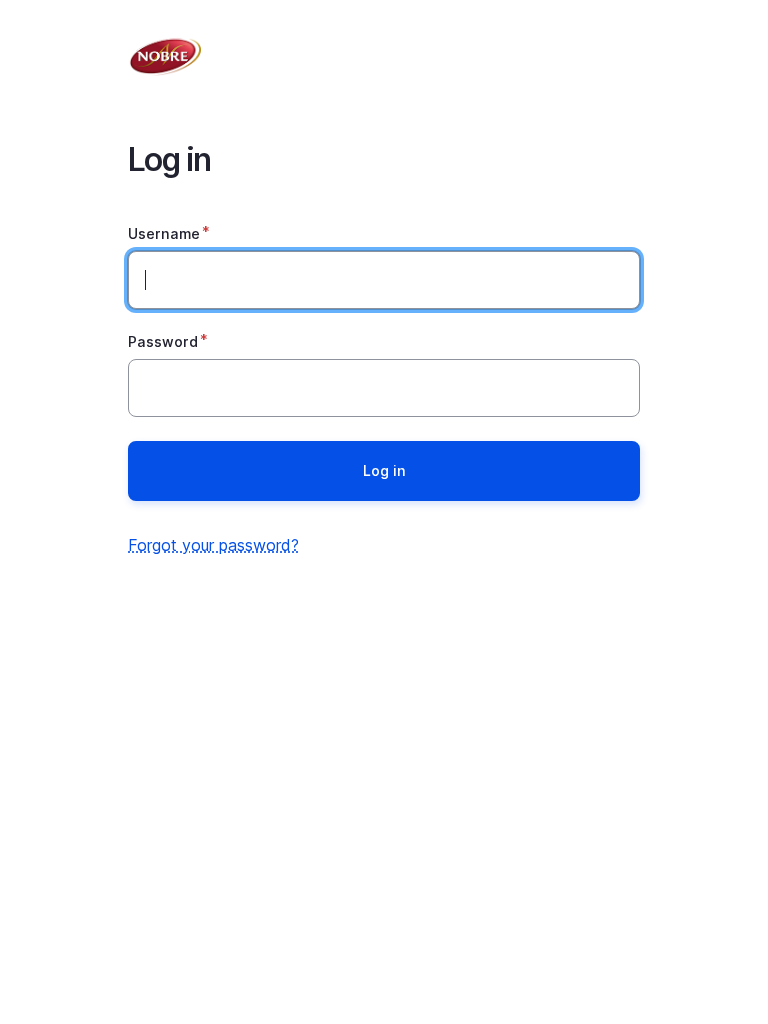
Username (164, 233)
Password (163, 341)
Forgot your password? (213, 545)
